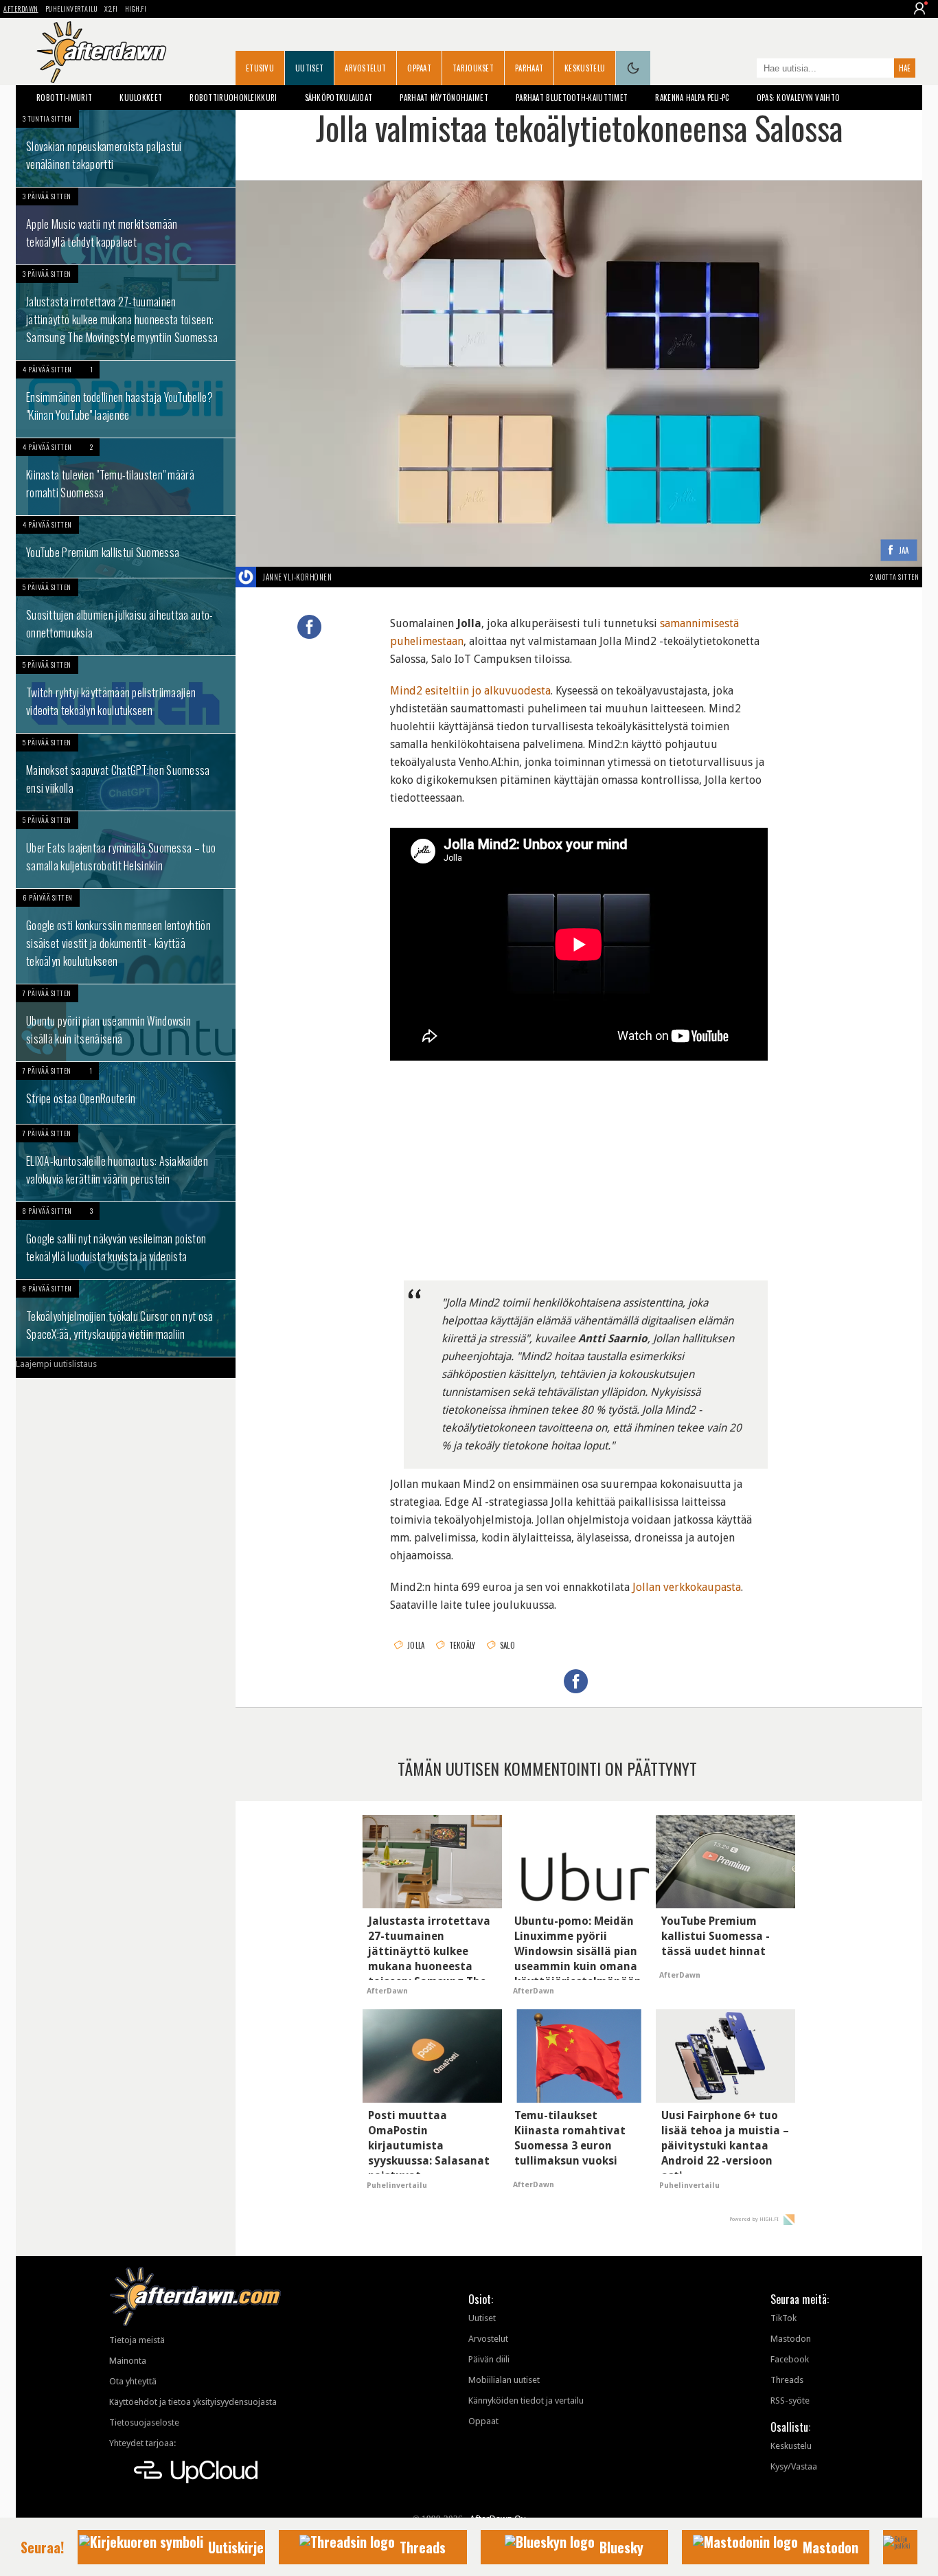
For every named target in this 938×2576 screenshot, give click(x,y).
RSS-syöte (790, 2400)
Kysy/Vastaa (794, 2466)
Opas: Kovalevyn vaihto (799, 98)
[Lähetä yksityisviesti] (348, 577)
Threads (787, 2380)
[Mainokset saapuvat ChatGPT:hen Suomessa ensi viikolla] (126, 772)
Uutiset (309, 68)
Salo (507, 1645)
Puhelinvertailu (72, 9)
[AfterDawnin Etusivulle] (102, 52)
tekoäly (462, 1645)
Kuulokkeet (141, 98)
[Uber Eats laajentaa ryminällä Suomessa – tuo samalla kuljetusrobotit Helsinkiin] (126, 850)
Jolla (416, 1645)
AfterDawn (21, 9)
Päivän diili (489, 2359)
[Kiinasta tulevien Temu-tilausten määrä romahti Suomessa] (126, 477)
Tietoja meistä (137, 2340)
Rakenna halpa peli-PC (692, 98)
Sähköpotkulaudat (339, 98)
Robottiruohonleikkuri (233, 98)
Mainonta (128, 2361)
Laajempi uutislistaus (56, 1364)
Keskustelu (585, 68)
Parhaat (529, 68)
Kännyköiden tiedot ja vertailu (526, 2400)
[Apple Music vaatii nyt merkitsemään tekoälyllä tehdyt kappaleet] (126, 226)
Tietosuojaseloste (144, 2422)
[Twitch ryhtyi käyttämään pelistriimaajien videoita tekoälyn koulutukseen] (126, 694)
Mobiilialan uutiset (504, 2380)
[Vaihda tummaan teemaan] (633, 68)
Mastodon (791, 2339)
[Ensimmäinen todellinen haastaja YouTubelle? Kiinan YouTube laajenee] (126, 399)
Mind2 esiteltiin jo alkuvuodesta (470, 691)
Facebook (790, 2359)
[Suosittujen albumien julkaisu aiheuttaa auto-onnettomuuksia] (126, 617)
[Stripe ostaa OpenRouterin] (126, 1093)
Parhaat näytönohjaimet (444, 98)
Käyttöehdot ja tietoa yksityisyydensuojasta (193, 2402)
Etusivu (260, 68)
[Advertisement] (579, 1171)
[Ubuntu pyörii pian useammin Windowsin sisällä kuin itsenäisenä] (126, 1023)
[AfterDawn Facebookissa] (743, 69)
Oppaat (419, 68)
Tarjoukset (473, 68)
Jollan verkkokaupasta (687, 1587)
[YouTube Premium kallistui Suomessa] (126, 547)
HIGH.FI (136, 9)
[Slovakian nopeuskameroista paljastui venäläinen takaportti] (126, 148)
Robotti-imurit (64, 98)
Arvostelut (365, 68)
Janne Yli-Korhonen (297, 577)
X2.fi (111, 9)
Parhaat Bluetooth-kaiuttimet (572, 98)
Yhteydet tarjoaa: (142, 2443)
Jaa (904, 551)
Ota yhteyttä (133, 2381)
